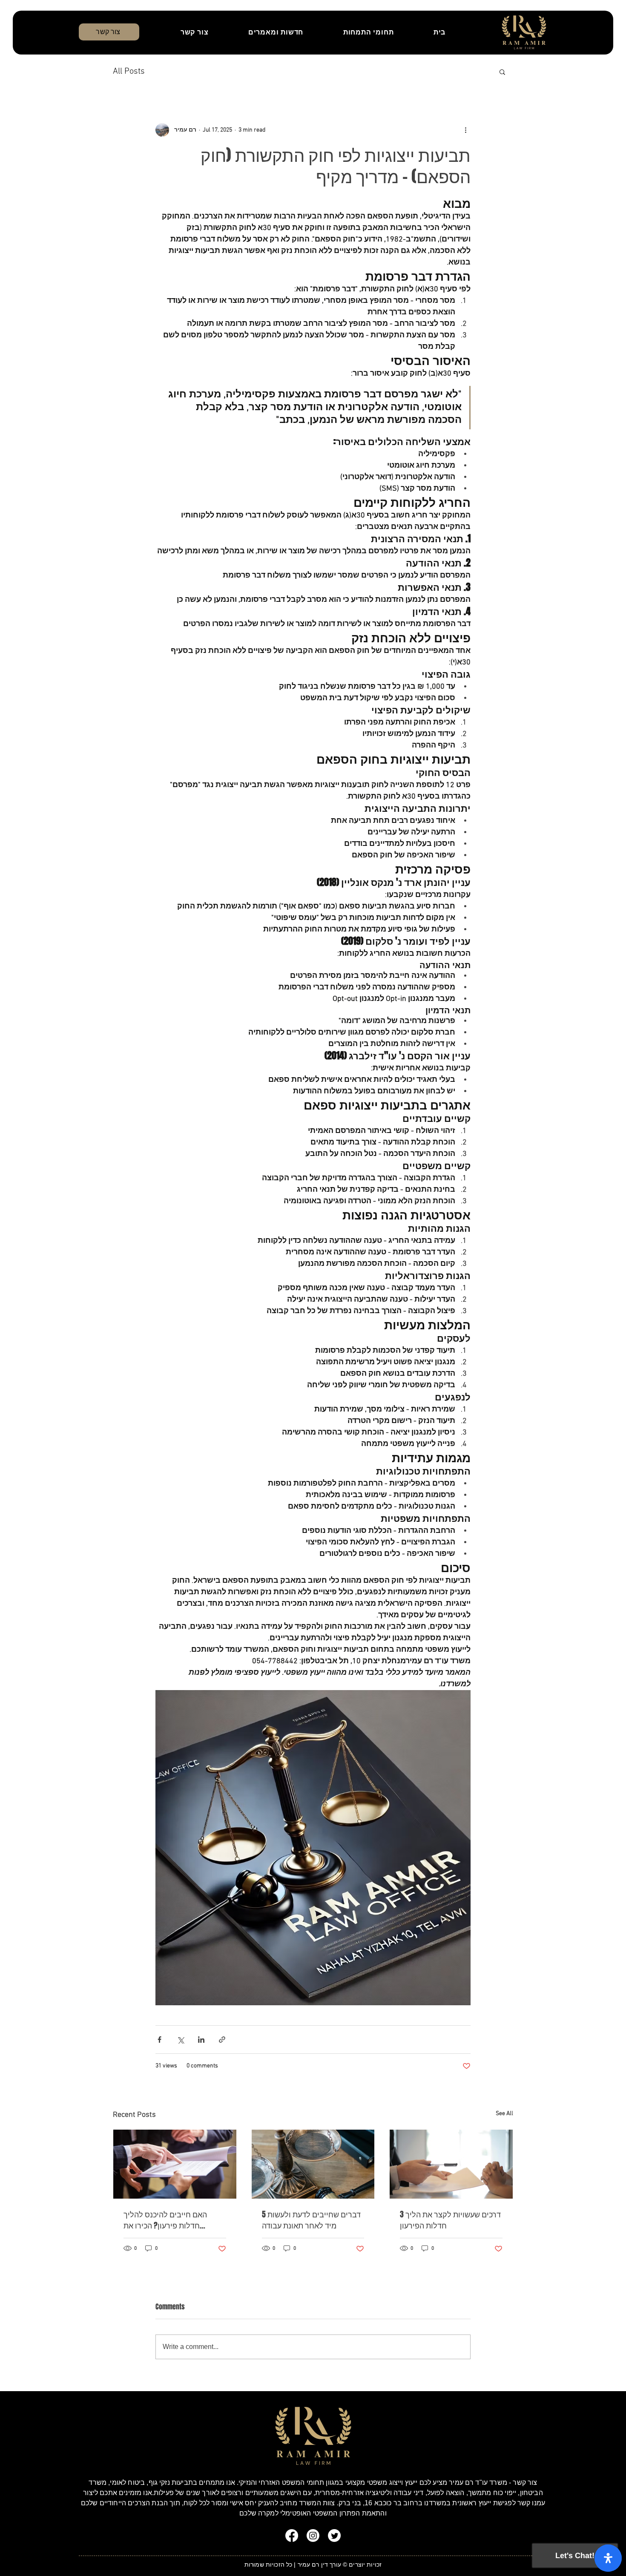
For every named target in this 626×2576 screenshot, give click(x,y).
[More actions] (465, 130)
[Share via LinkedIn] (201, 2040)
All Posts (129, 72)
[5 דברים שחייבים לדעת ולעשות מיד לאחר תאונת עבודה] (313, 2164)
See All (504, 2114)
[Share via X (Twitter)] (180, 2040)
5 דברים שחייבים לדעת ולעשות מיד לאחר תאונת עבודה (311, 2220)
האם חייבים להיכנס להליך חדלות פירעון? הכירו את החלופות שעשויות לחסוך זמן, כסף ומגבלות (170, 2220)
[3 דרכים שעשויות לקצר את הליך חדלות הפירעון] (451, 2164)
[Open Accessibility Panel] (608, 2558)
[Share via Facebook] (159, 2040)
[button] (502, 72)
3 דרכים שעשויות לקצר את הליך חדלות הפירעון (450, 2220)
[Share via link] (222, 2040)
